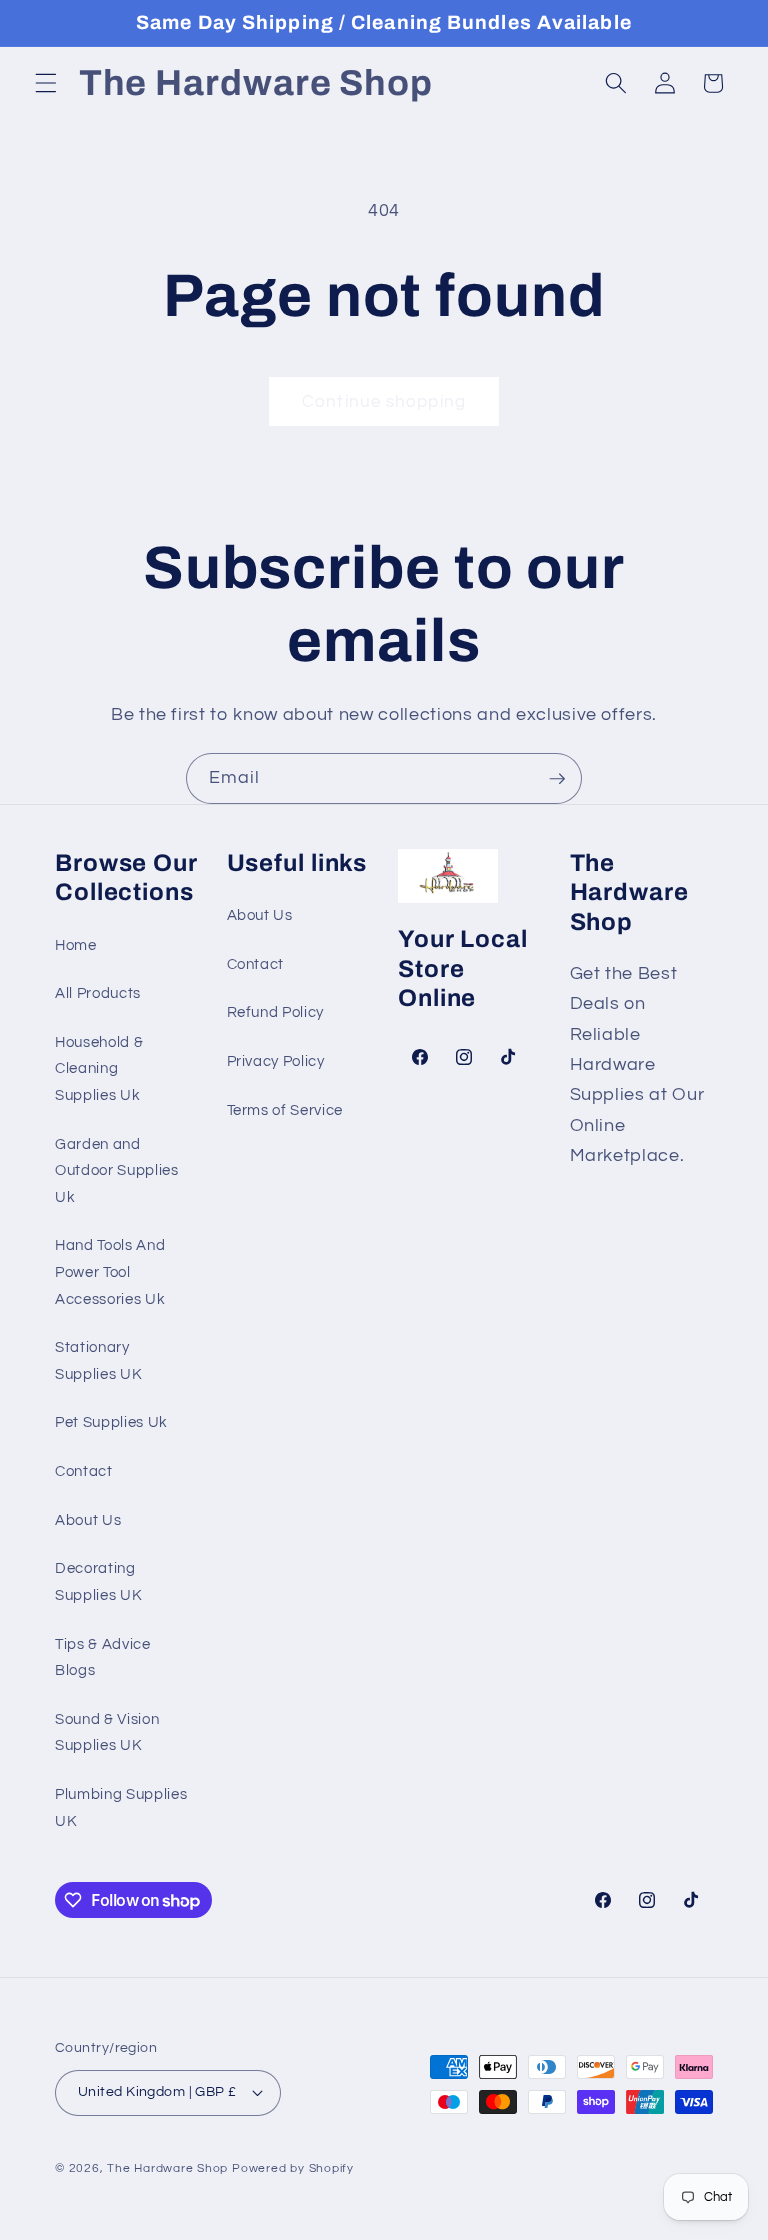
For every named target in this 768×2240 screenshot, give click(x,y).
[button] (46, 83)
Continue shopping (384, 401)
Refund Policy (276, 1012)
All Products (98, 993)
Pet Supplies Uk (111, 1422)
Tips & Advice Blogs (103, 1657)
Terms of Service (285, 1110)
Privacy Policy (276, 1061)
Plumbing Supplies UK (121, 1807)
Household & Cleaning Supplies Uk (99, 1068)
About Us (88, 1520)
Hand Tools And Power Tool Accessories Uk (110, 1271)
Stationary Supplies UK (98, 1360)
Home (76, 945)
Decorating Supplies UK (98, 1581)
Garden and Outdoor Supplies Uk (117, 1170)
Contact (84, 1471)
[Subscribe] (557, 779)
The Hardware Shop (167, 2168)
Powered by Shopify (293, 2168)
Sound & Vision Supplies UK (107, 1732)
